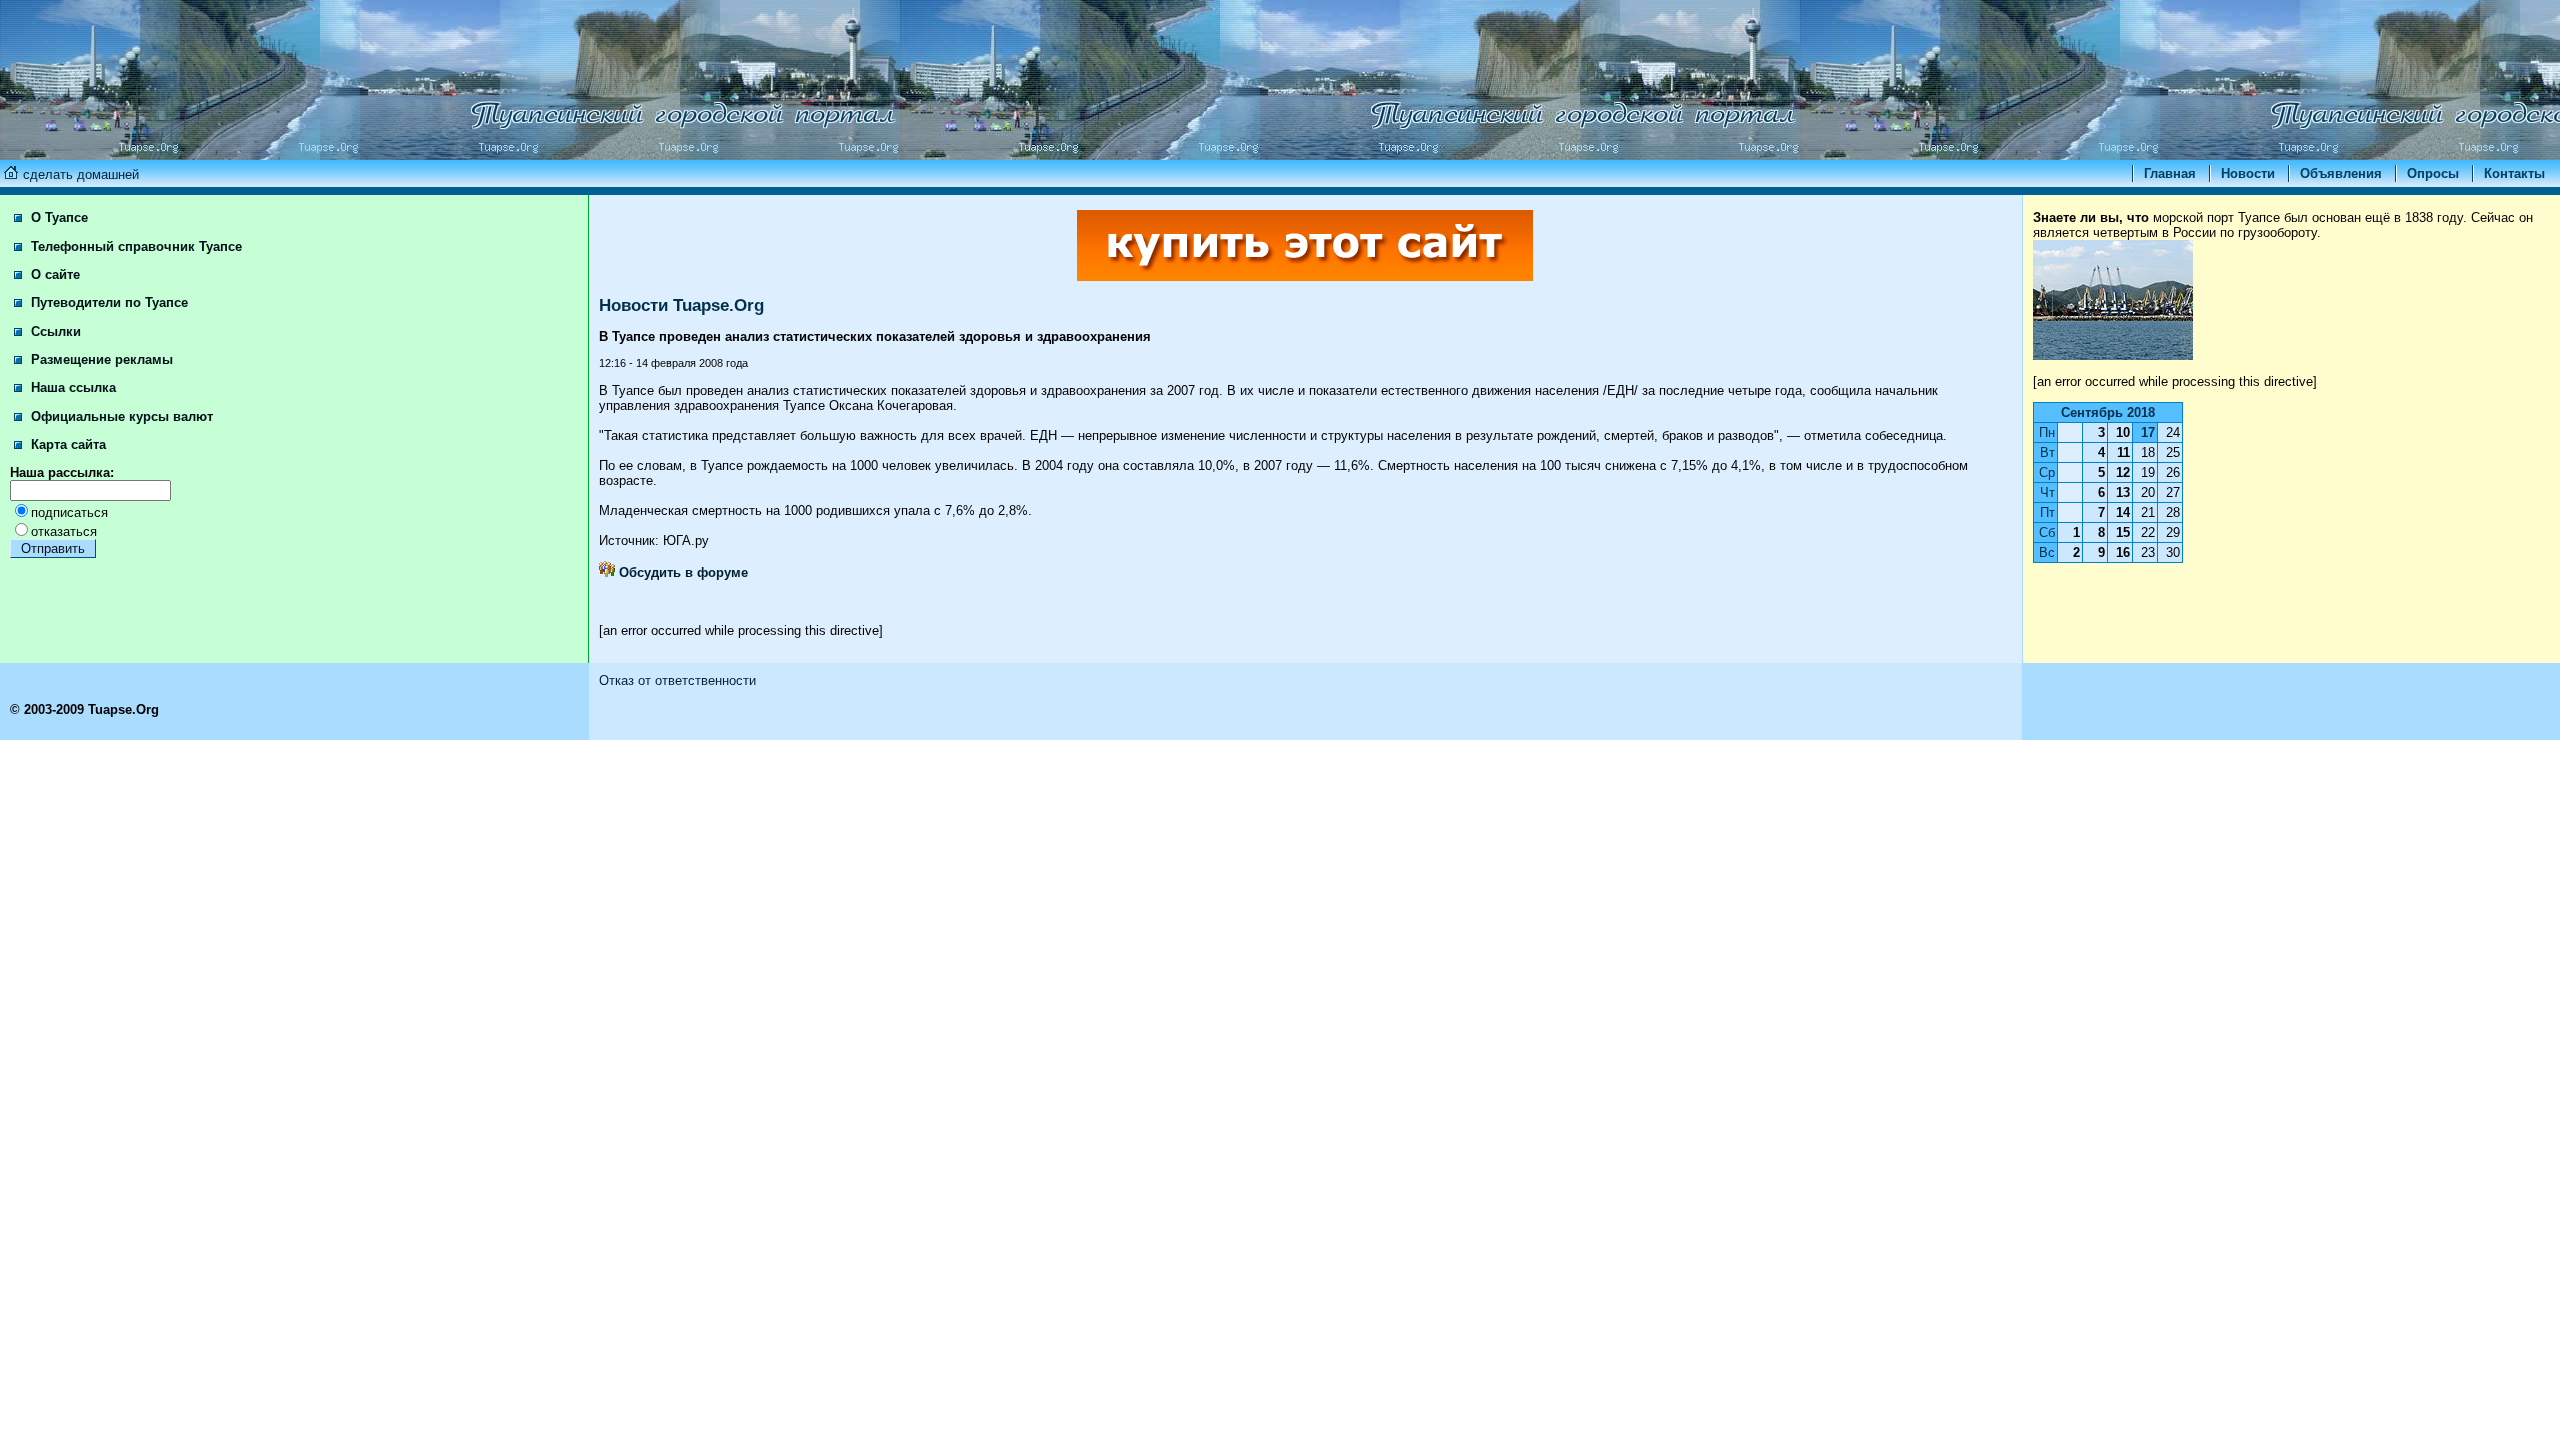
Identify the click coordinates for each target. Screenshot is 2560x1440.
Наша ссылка (71, 387)
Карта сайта (66, 444)
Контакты (2514, 173)
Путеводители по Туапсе (107, 302)
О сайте (53, 274)
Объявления (2341, 173)
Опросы (2433, 173)
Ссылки (54, 331)
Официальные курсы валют (120, 416)
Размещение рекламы (100, 359)
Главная (2170, 173)
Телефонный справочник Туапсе (134, 246)
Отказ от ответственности (677, 680)
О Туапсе (57, 217)
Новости (2248, 173)
